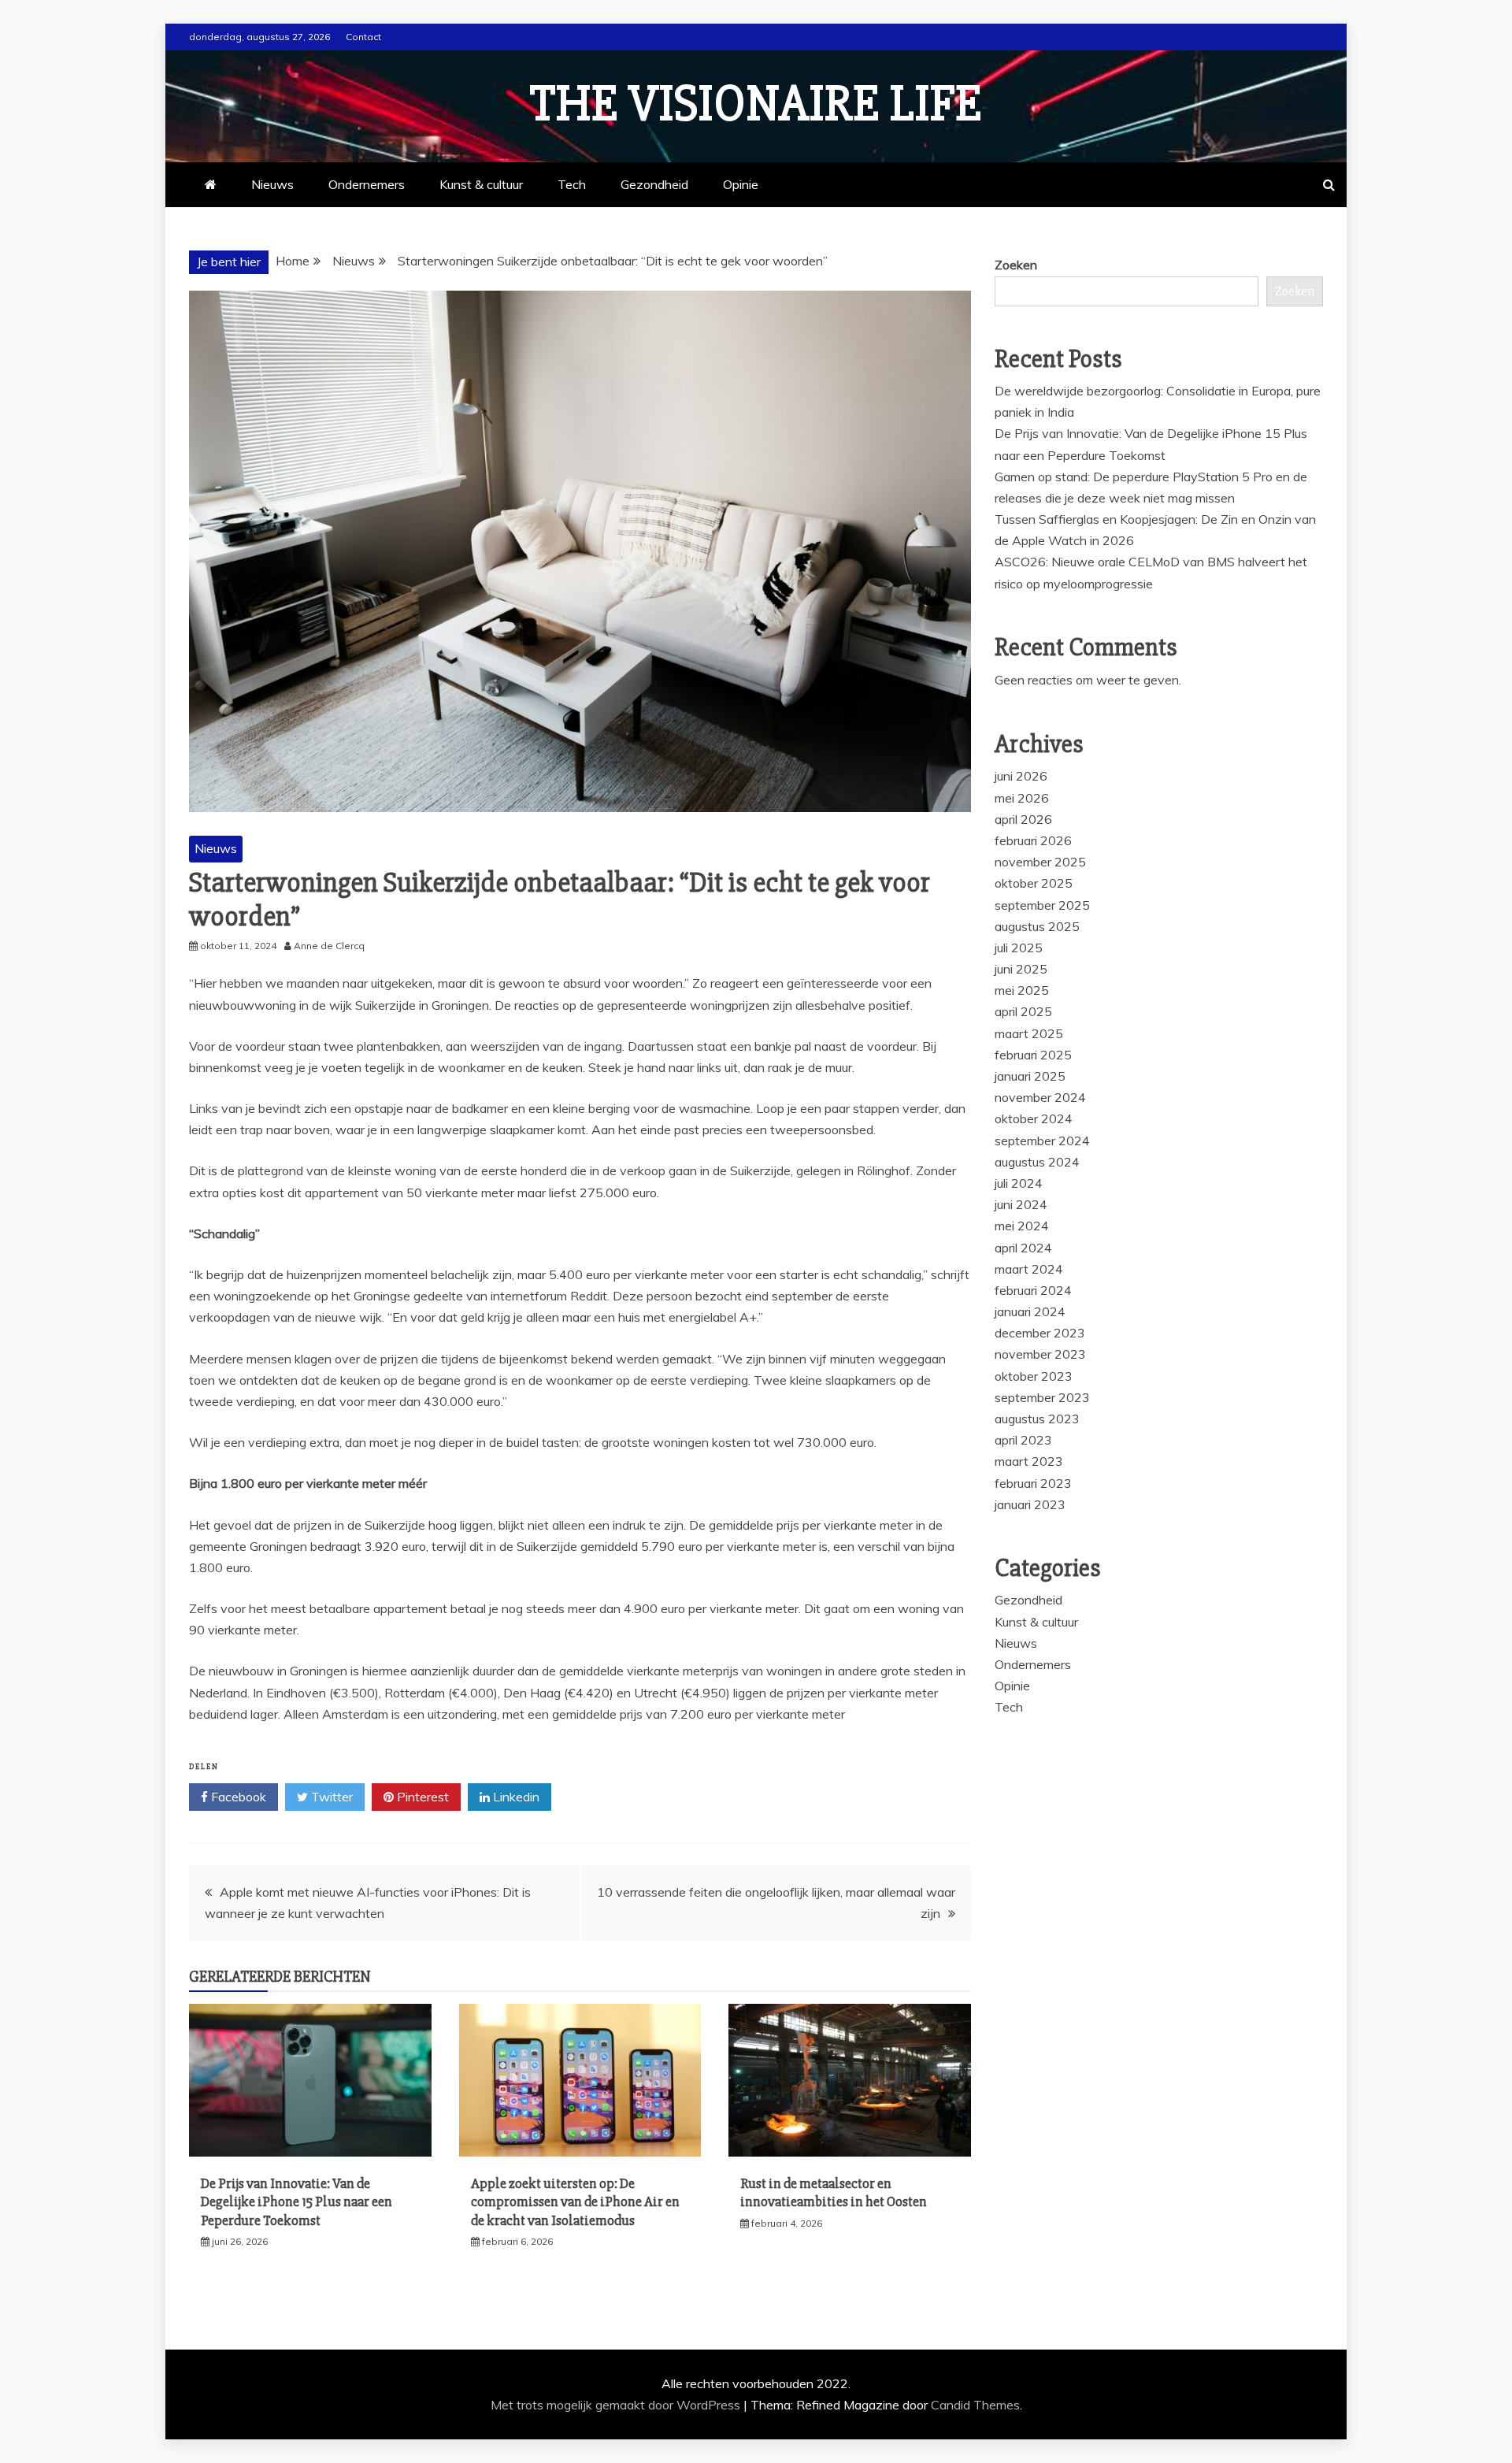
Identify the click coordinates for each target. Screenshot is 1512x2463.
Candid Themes (975, 2405)
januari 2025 (1030, 1076)
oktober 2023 (1034, 1376)
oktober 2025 (1034, 883)
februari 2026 (1033, 840)
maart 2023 (1029, 1461)
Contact (363, 37)
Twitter (330, 1797)
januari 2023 (1030, 1504)
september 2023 (1042, 1397)
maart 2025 (1029, 1033)
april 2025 (1023, 1011)
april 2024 (1023, 1248)
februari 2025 (1033, 1055)
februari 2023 (1033, 1483)
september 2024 (1042, 1141)
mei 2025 (1022, 990)
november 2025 (1040, 862)
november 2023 (1040, 1354)
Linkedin (515, 1797)
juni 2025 (1021, 969)
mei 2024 (1022, 1226)
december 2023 (1040, 1333)
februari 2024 (1033, 1290)
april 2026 (1023, 819)
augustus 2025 (1037, 926)
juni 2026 (1021, 776)
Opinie (741, 184)
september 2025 (1042, 905)
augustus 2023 (1037, 1419)
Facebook (237, 1797)
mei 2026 (1022, 798)
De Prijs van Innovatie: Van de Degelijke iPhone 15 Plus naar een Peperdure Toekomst (296, 2202)
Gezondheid (654, 184)
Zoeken (1016, 265)
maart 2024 (1029, 1269)
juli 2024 (1019, 1183)
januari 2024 (1030, 1311)
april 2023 (1023, 1440)
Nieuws (272, 184)
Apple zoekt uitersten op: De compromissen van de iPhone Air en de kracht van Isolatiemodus (575, 2202)
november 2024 (1040, 1097)
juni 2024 (1021, 1204)
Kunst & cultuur (481, 184)
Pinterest (421, 1797)
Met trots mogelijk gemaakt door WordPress (617, 2405)
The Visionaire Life (756, 104)
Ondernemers (367, 184)
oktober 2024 (1034, 1118)
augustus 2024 (1037, 1162)
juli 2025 (1019, 948)
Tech (572, 184)
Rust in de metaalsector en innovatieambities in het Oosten (834, 2192)
